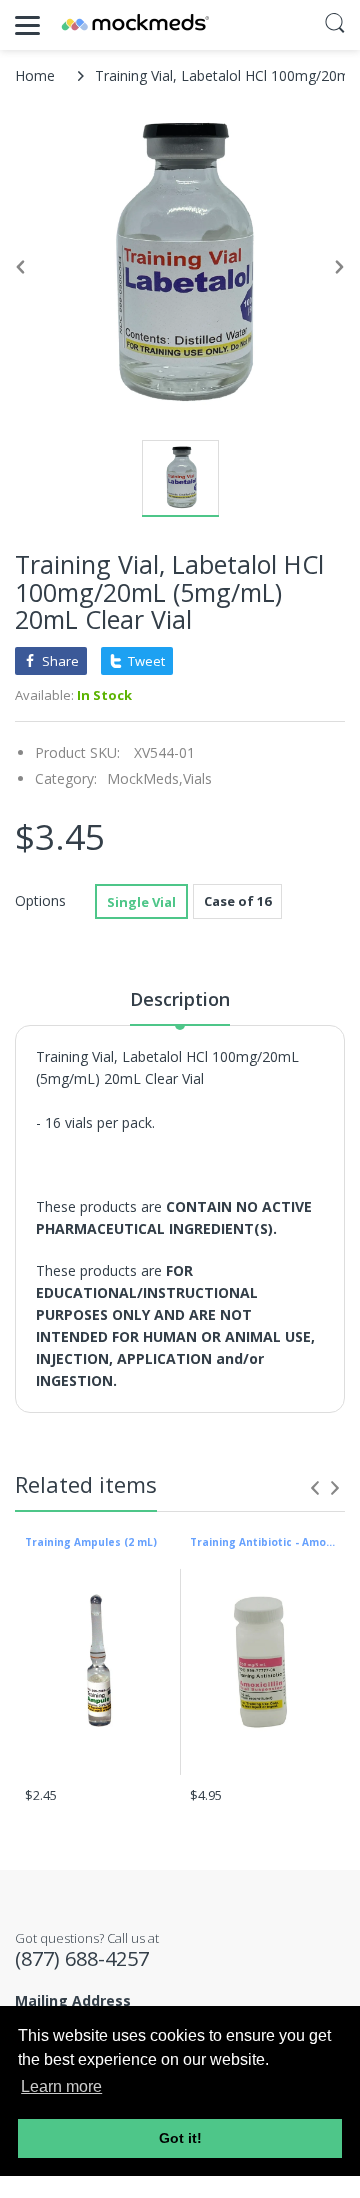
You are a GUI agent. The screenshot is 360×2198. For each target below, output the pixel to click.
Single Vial (141, 902)
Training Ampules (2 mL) (91, 1542)
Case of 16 (237, 901)
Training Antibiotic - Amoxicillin (262, 1542)
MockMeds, (145, 778)
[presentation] (315, 1488)
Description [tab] (180, 999)
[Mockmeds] (135, 25)
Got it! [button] (180, 2138)
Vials (197, 778)
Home (35, 75)
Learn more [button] (61, 2086)
